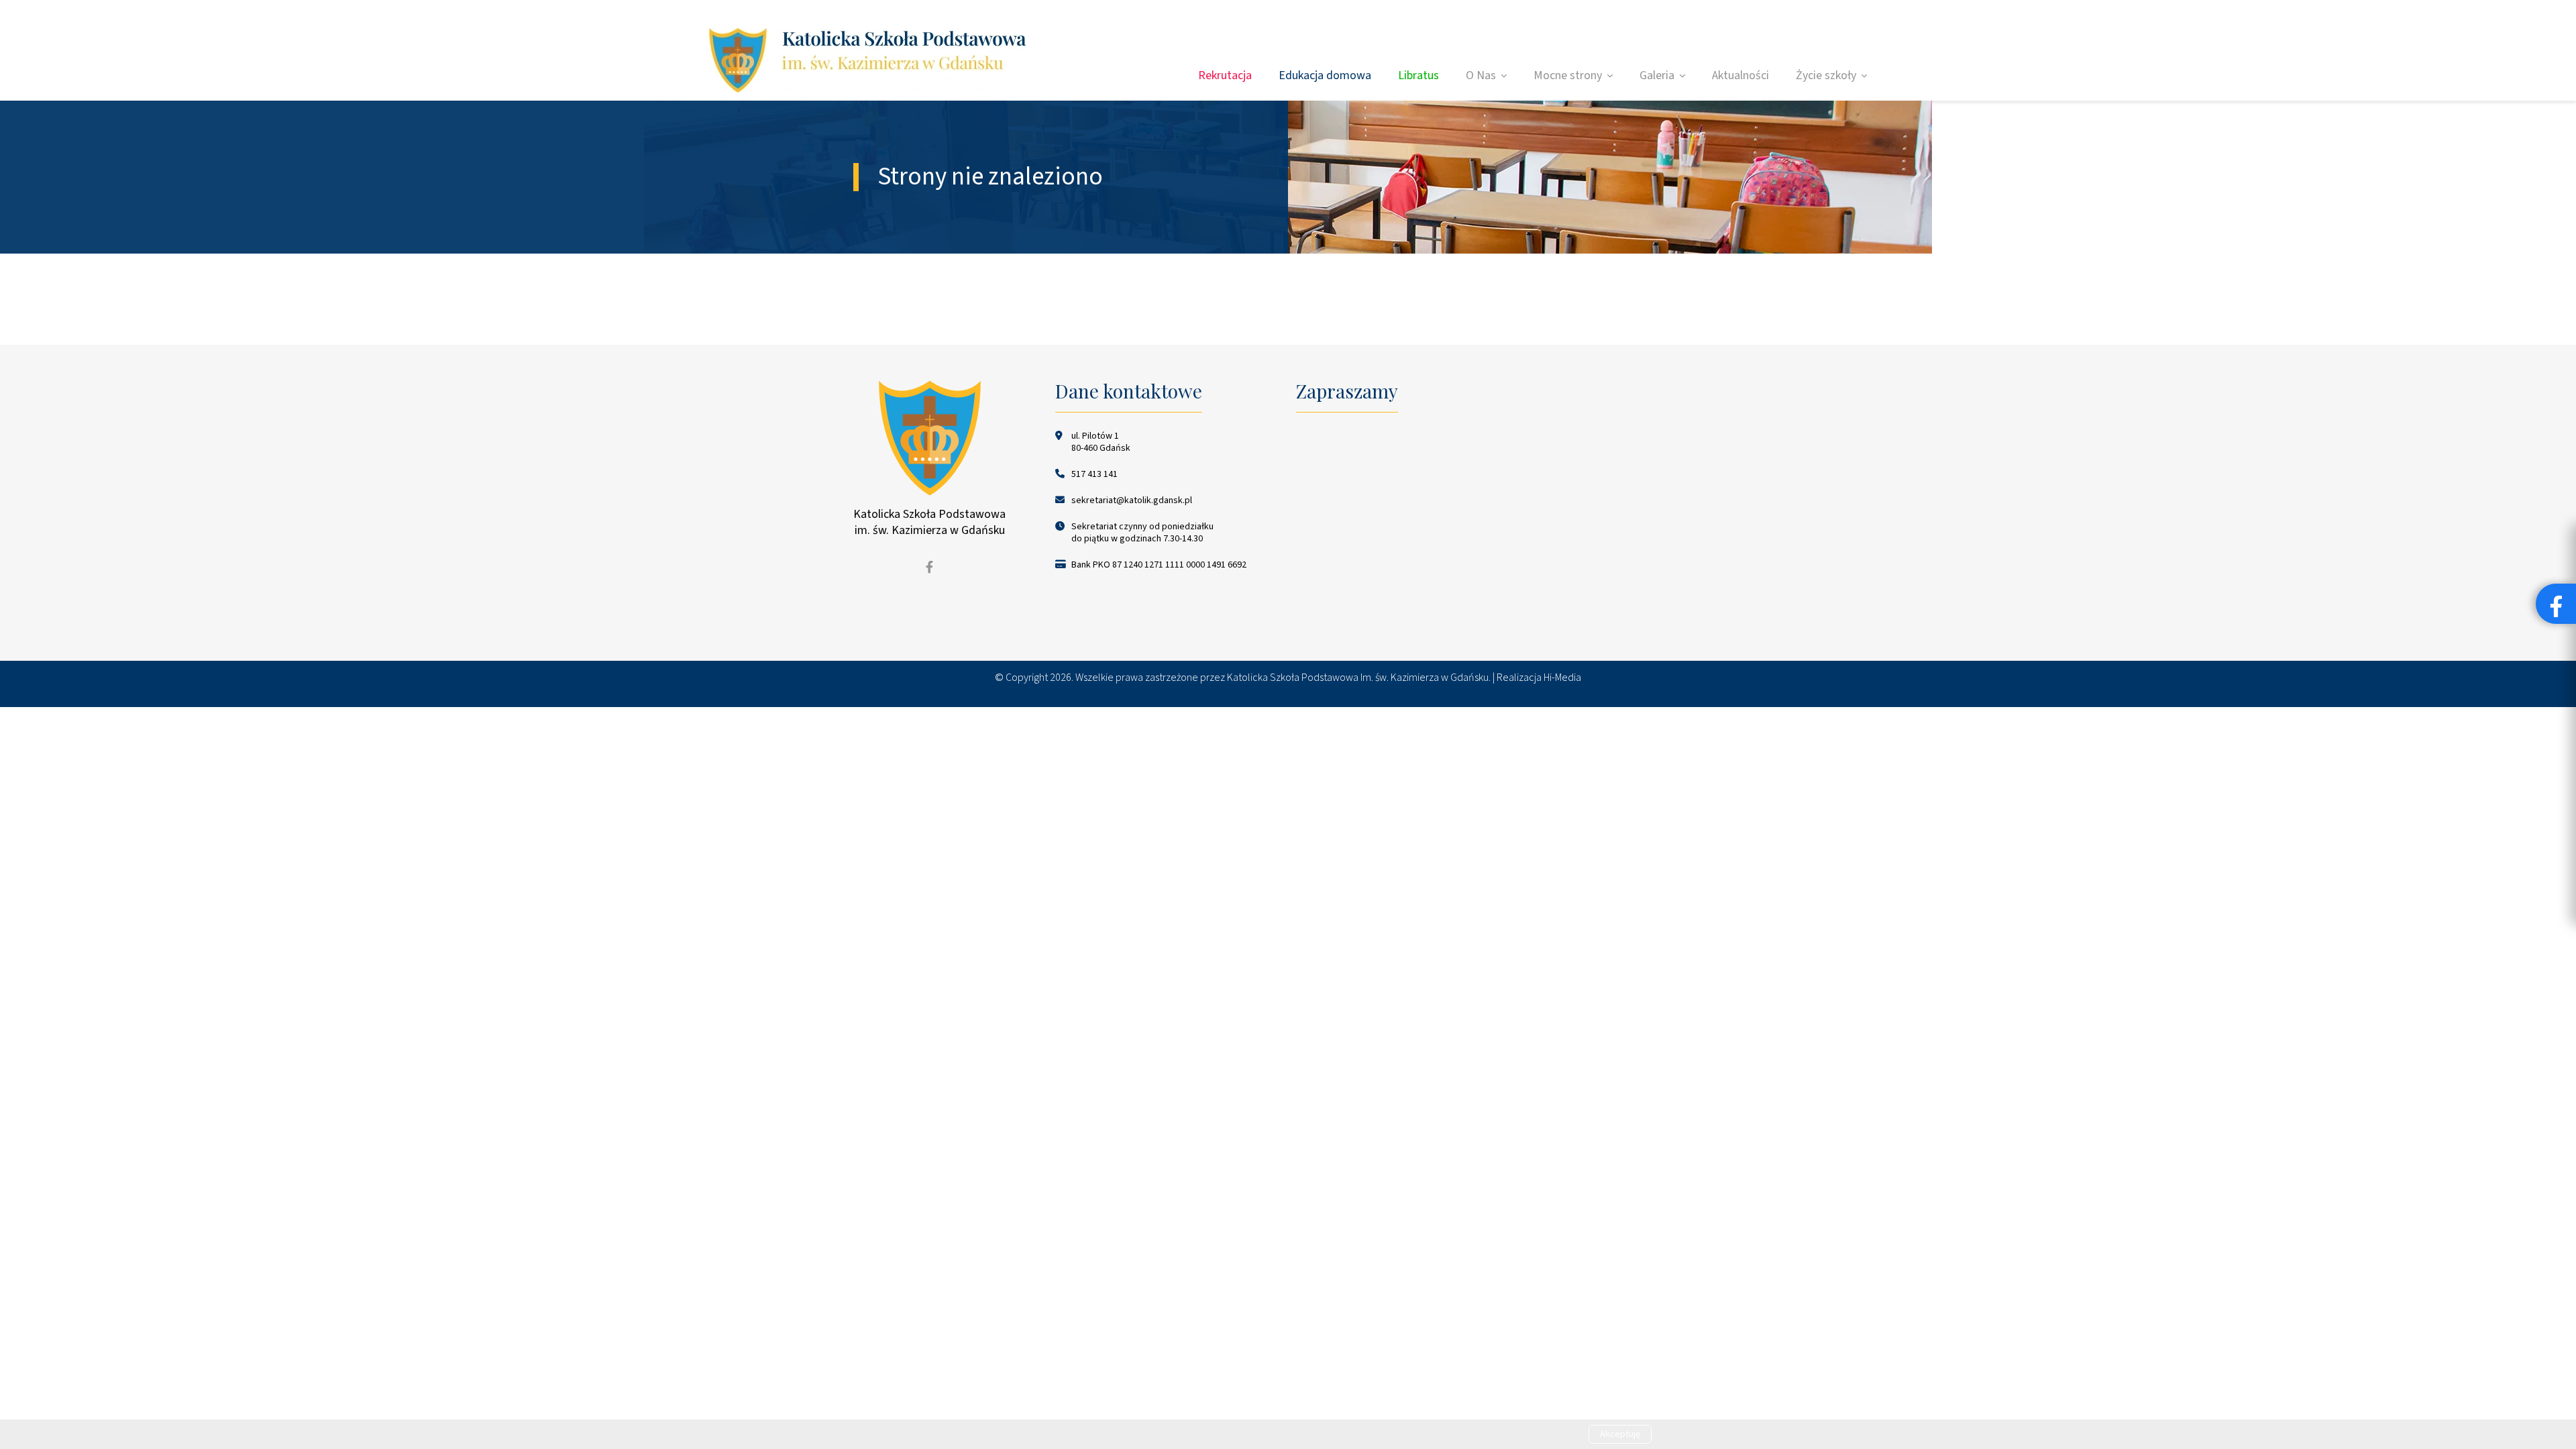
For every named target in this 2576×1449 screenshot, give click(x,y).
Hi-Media (1562, 678)
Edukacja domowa (1325, 75)
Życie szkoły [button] (1826, 75)
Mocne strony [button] (1568, 75)
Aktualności (1740, 75)
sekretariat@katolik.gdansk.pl (1132, 500)
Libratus (1418, 75)
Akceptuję (1620, 1434)
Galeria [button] (1657, 75)
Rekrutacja (1225, 75)
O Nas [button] (1481, 75)
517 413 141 (1094, 474)
